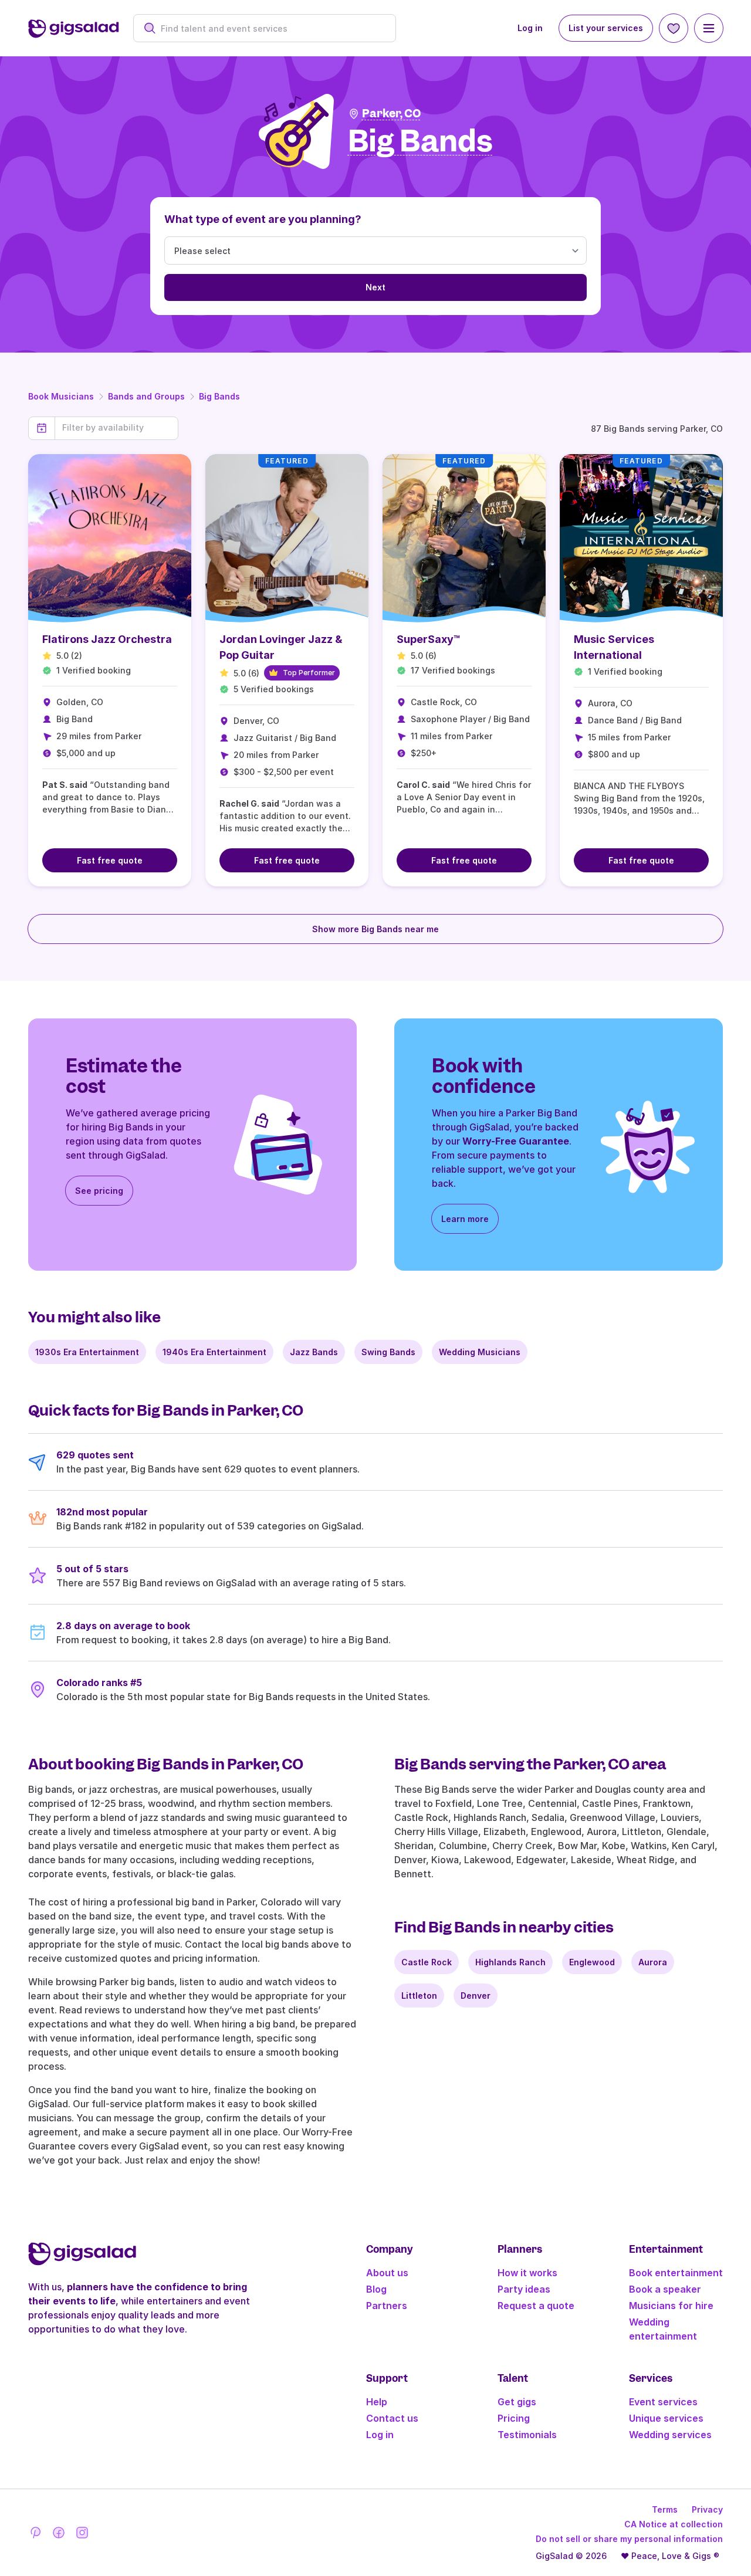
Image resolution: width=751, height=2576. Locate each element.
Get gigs (517, 2402)
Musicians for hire (671, 2306)
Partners (387, 2306)
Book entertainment (676, 2273)
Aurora (653, 1962)
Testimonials (527, 2435)
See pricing (99, 1191)
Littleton (419, 1996)
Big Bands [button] (420, 142)
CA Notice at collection (674, 2524)
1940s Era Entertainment (214, 1352)
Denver (476, 1996)
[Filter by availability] (116, 428)
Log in (530, 28)
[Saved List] (674, 28)
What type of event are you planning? (263, 219)
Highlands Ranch (510, 1962)
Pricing (514, 2418)
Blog (376, 2289)
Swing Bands (388, 1352)
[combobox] (271, 28)
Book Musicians (61, 396)
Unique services (666, 2418)
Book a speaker (665, 2289)
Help (377, 2402)
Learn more (465, 1219)
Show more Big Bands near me (375, 929)
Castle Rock (427, 1962)
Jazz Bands (314, 1352)
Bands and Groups (146, 396)
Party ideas (524, 2289)
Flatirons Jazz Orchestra (107, 639)
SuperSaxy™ (429, 639)
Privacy (707, 2509)
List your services (606, 28)
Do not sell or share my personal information (629, 2539)
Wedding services (670, 2435)
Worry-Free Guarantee (516, 1141)
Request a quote (536, 2306)
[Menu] (709, 28)
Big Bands (219, 396)
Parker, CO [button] (391, 114)
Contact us (392, 2418)
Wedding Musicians (480, 1352)
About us (387, 2273)
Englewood (592, 1962)
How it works (527, 2273)
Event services (663, 2402)
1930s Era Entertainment (87, 1352)
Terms (665, 2509)
